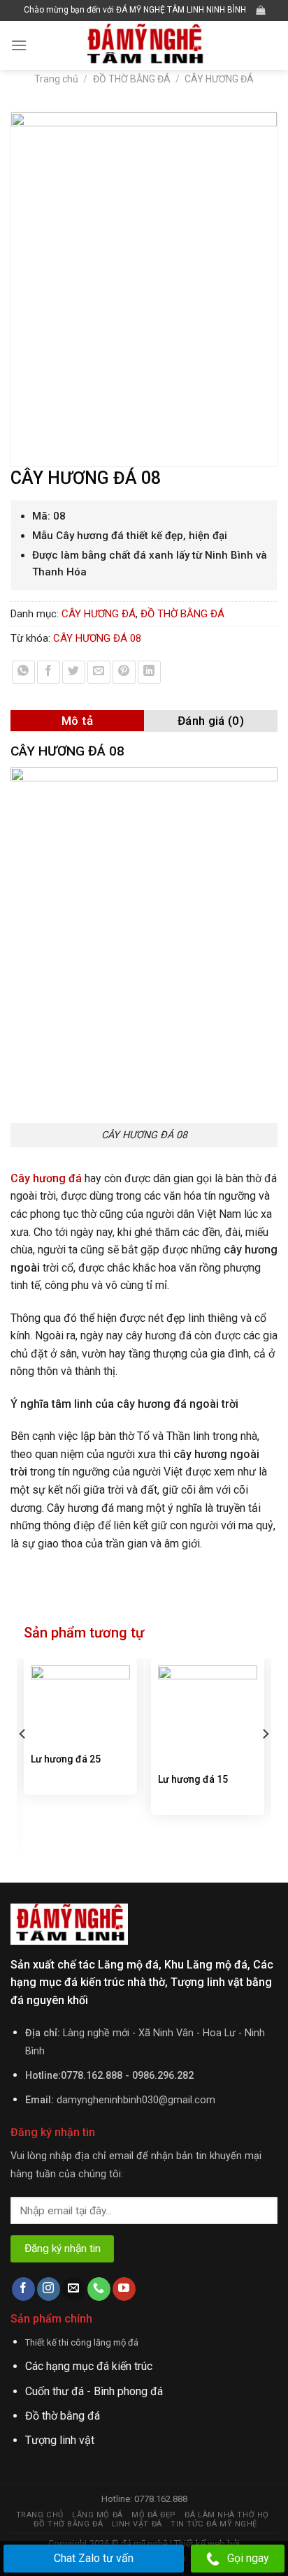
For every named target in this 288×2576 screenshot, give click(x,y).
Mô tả (77, 721)
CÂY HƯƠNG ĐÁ (219, 79)
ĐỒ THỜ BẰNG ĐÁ (132, 79)
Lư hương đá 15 (193, 1779)
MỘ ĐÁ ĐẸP (154, 2515)
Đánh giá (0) (211, 721)
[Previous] (23, 1762)
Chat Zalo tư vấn (94, 2558)
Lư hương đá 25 (66, 1759)
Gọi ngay (248, 2558)
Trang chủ (56, 79)
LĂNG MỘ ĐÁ (98, 2515)
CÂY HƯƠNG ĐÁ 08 (97, 638)
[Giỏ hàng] (260, 10)
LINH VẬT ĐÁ (137, 2524)
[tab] (77, 721)
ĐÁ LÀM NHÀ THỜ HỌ (226, 2515)
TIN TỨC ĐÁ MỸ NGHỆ (214, 2524)
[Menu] (19, 45)
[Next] (265, 1762)
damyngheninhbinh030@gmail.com (136, 2100)
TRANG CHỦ (40, 2515)
